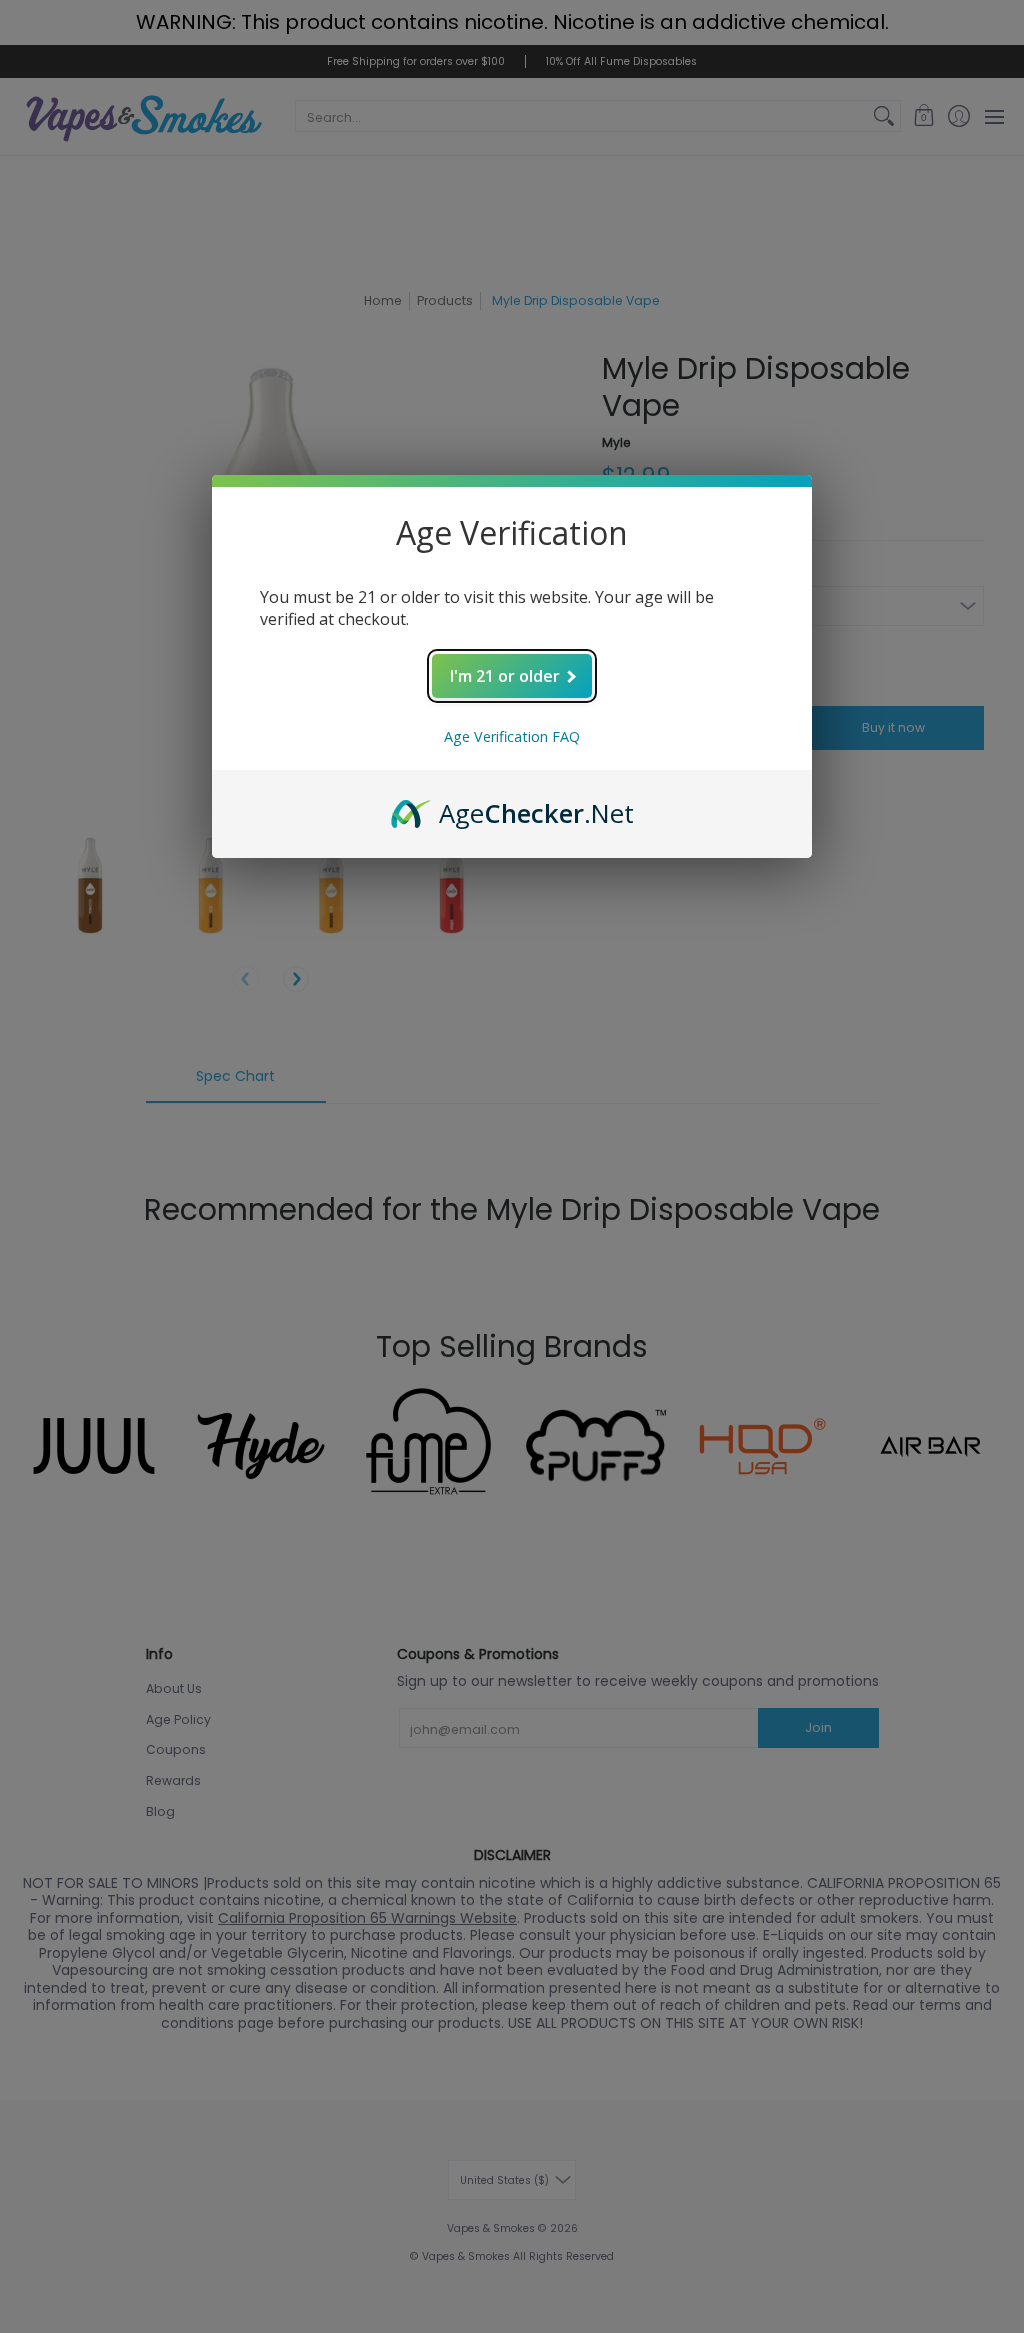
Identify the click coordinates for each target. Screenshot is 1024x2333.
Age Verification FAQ (512, 736)
